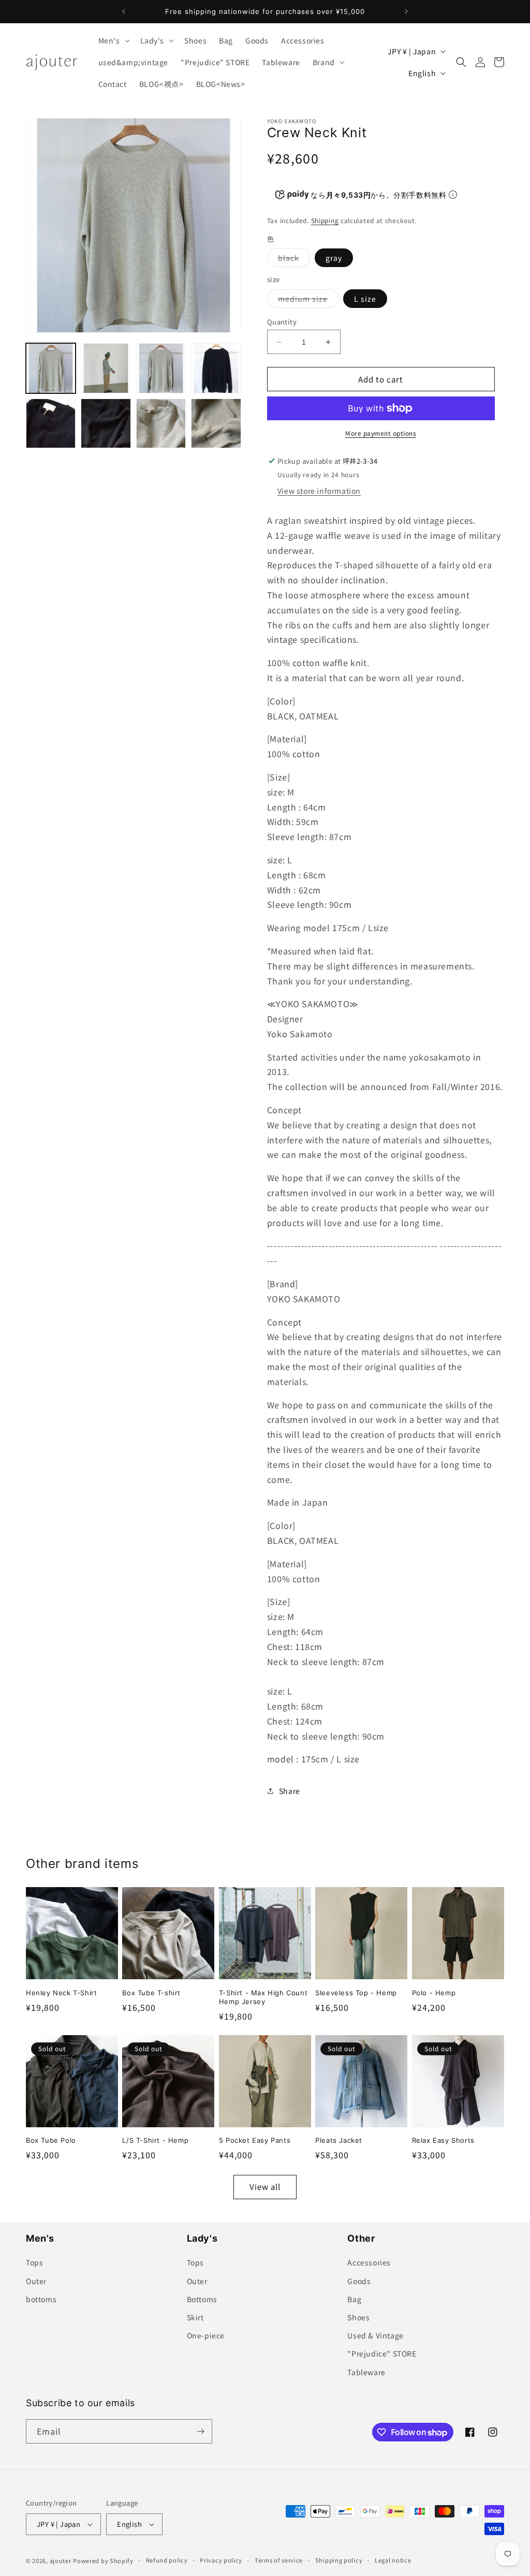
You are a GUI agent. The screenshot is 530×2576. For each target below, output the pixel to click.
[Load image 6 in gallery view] (51, 423)
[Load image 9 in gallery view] (216, 423)
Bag (354, 2299)
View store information (319, 491)
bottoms (41, 2299)
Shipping (325, 220)
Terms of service (279, 2560)
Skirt (195, 2317)
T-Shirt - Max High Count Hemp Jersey (263, 1997)
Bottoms (202, 2299)
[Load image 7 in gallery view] (106, 423)
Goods (359, 2281)
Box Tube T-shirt (151, 1993)
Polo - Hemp (434, 1993)
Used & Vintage (375, 2335)
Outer (36, 2281)
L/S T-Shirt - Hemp (155, 2140)
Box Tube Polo (51, 2140)
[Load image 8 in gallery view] (161, 423)
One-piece (206, 2335)
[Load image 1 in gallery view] (51, 368)
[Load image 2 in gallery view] (106, 368)
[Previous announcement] (124, 11)
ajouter (61, 2560)
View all (265, 2187)
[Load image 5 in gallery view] (216, 368)
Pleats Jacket (339, 2140)
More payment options (381, 433)
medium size (308, 300)
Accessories (369, 2262)
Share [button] (290, 1791)
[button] (113, 40)
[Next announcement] (406, 11)
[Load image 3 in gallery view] (161, 368)
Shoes (358, 2317)
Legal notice (393, 2560)
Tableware (366, 2372)
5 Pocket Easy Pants (255, 2140)
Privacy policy (221, 2560)
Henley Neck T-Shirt (61, 1993)
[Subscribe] (200, 2431)
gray (334, 258)
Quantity (282, 322)
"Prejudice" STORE (382, 2353)
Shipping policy (339, 2560)
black (294, 260)
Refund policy (167, 2560)
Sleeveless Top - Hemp (356, 1993)
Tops (34, 2262)
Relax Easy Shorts (443, 2140)
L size (365, 299)
